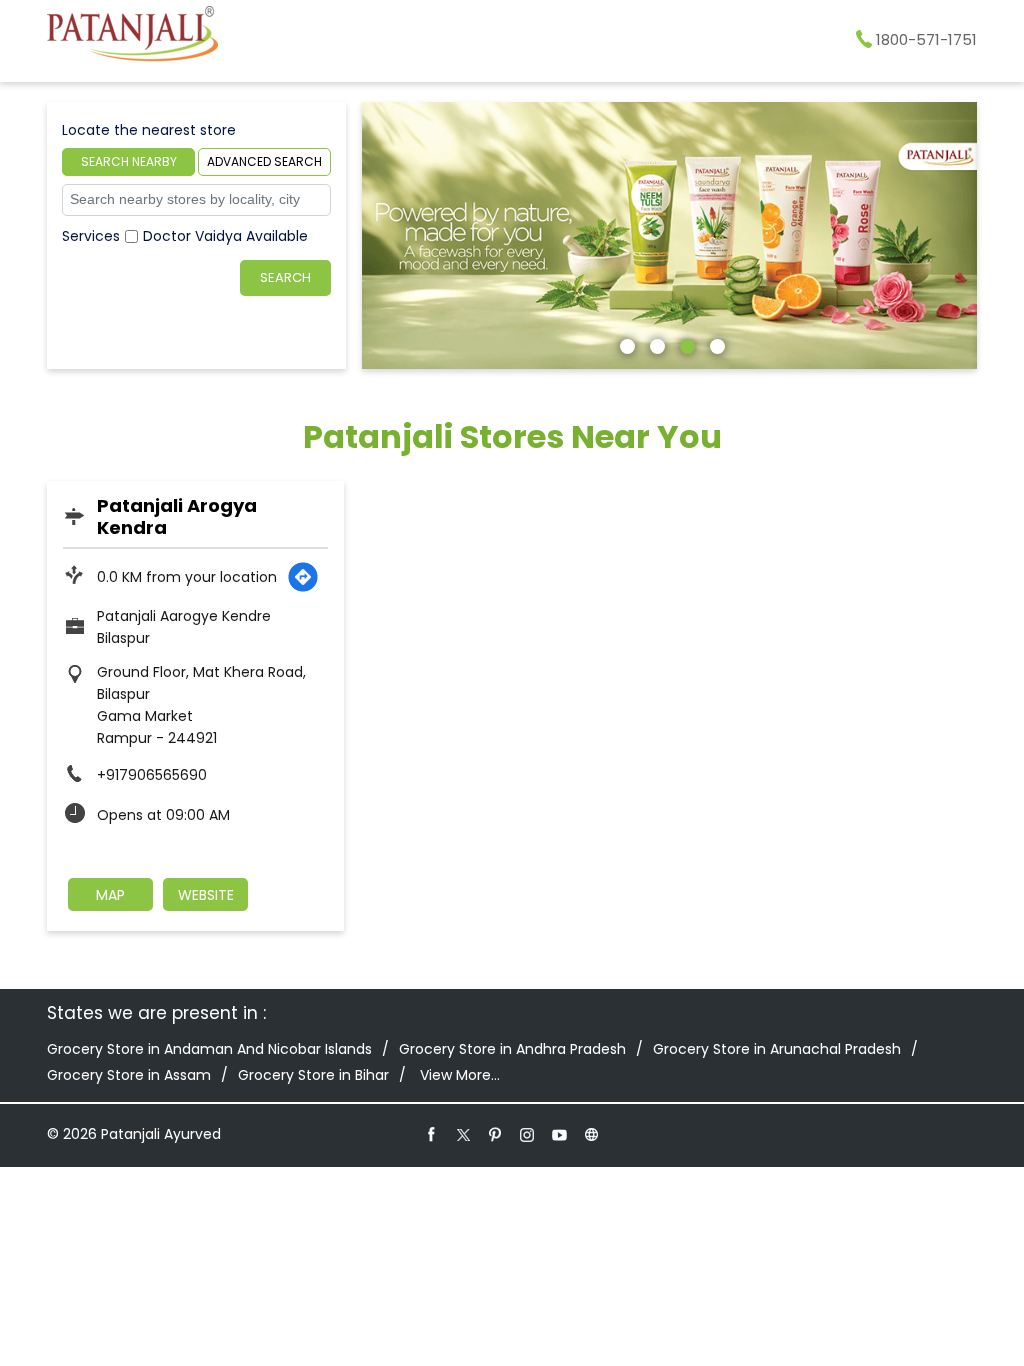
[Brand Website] (592, 1134)
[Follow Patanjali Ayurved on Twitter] (464, 1134)
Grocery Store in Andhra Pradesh (512, 1049)
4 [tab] (715, 344)
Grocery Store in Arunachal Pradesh (777, 1049)
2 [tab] (655, 344)
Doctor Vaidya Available (225, 236)
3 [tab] (685, 344)
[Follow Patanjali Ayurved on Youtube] (560, 1134)
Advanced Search (264, 161)
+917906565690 (152, 775)
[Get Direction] (303, 577)
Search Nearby (129, 161)
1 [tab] (625, 344)
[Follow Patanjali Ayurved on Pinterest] (496, 1134)
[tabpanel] (669, 235)
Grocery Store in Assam (129, 1075)
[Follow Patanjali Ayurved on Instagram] (528, 1134)
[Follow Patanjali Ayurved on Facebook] (432, 1134)
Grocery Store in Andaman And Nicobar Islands (209, 1049)
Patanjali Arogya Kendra (177, 516)
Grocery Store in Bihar (313, 1075)
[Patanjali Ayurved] (132, 37)
